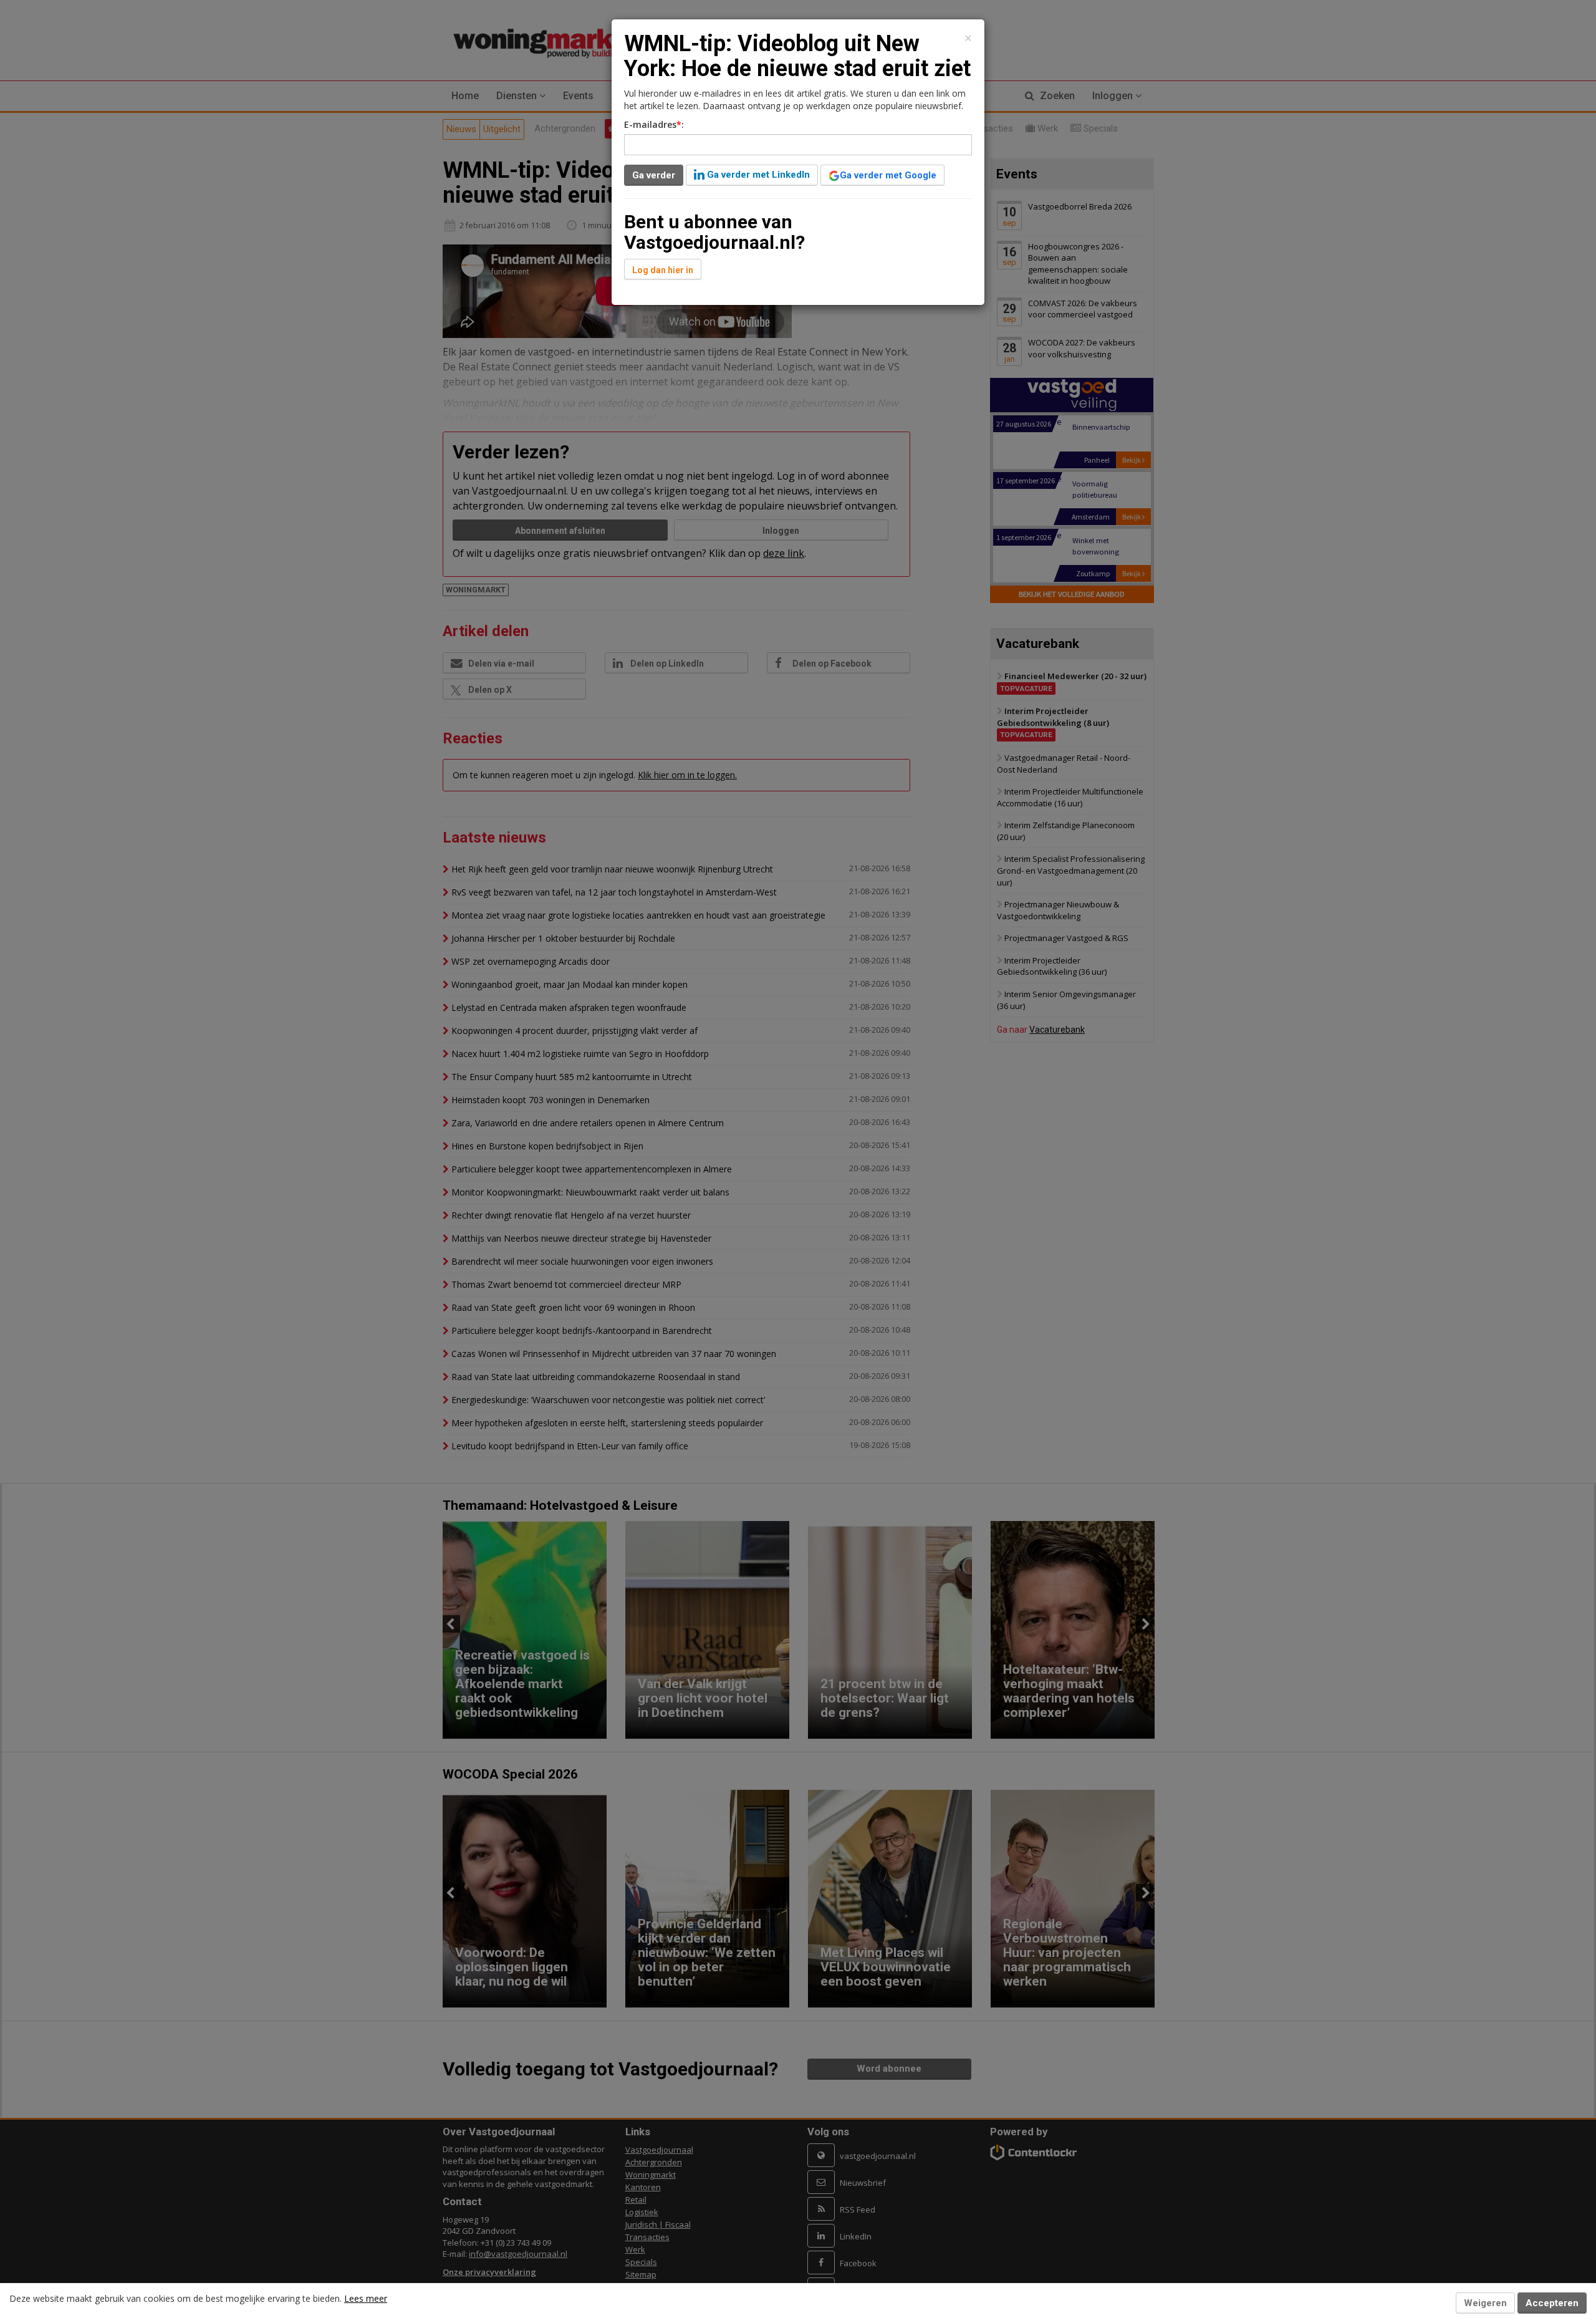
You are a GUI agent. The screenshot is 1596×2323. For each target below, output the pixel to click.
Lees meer (366, 2298)
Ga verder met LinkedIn (757, 175)
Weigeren (1485, 2303)
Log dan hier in (663, 270)
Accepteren (1552, 2303)
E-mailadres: (654, 124)
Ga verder (654, 175)
